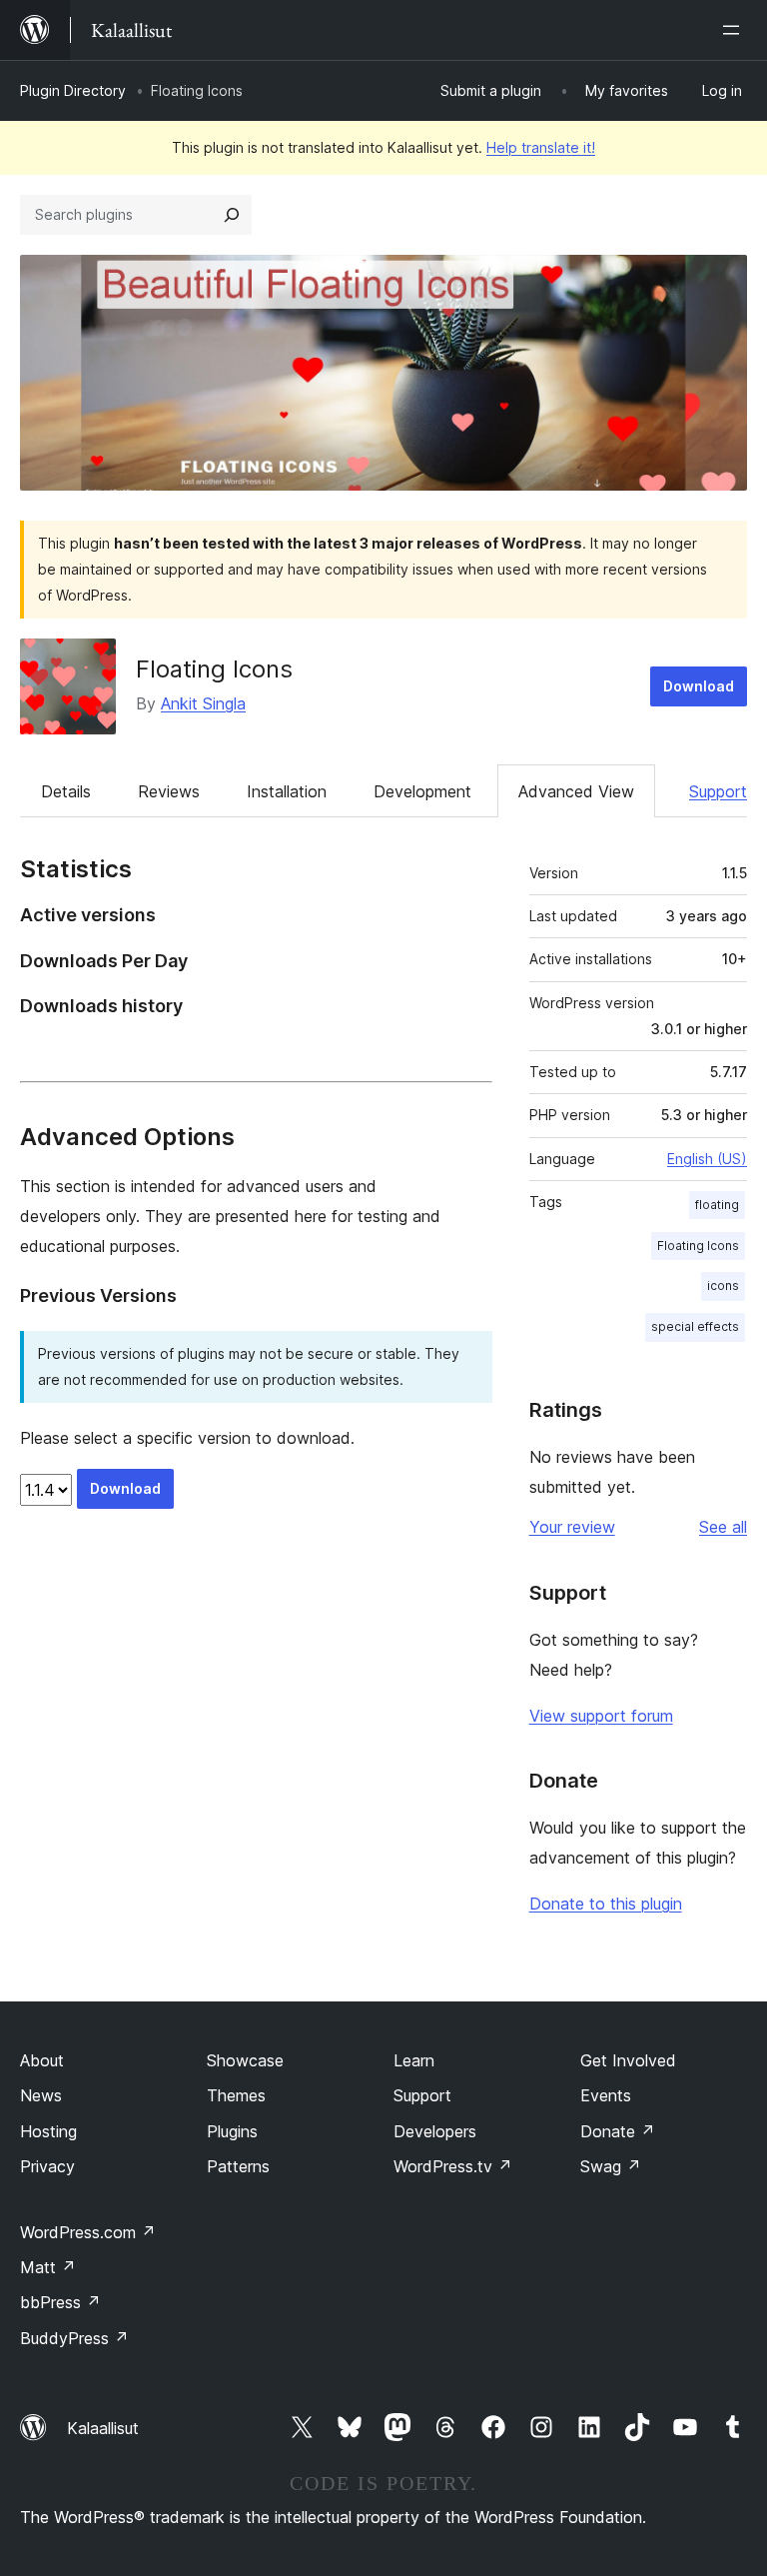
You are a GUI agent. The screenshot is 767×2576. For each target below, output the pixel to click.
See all (723, 1527)
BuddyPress (74, 2338)
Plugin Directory (73, 90)
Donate (618, 2131)
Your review (572, 1527)
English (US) (707, 1159)
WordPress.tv (453, 2166)
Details (66, 791)
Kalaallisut (103, 2428)
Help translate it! (541, 147)
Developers (435, 2131)
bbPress (60, 2302)
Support (718, 791)
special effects (695, 1326)
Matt (48, 2267)
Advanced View (576, 791)
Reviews (169, 791)
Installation (287, 791)
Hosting (48, 2131)
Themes (236, 2095)
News (41, 2095)
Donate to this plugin (606, 1904)
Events (606, 2095)
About (42, 2060)
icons (723, 1286)
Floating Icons (214, 669)
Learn (414, 2060)
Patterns (238, 2166)
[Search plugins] (232, 215)
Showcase (245, 2060)
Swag (611, 2166)
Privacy (47, 2166)
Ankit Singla (203, 703)
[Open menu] (735, 30)
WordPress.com (88, 2232)
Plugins (232, 2131)
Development (422, 791)
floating (717, 1205)
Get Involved (628, 2060)
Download (699, 686)
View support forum (601, 1716)
